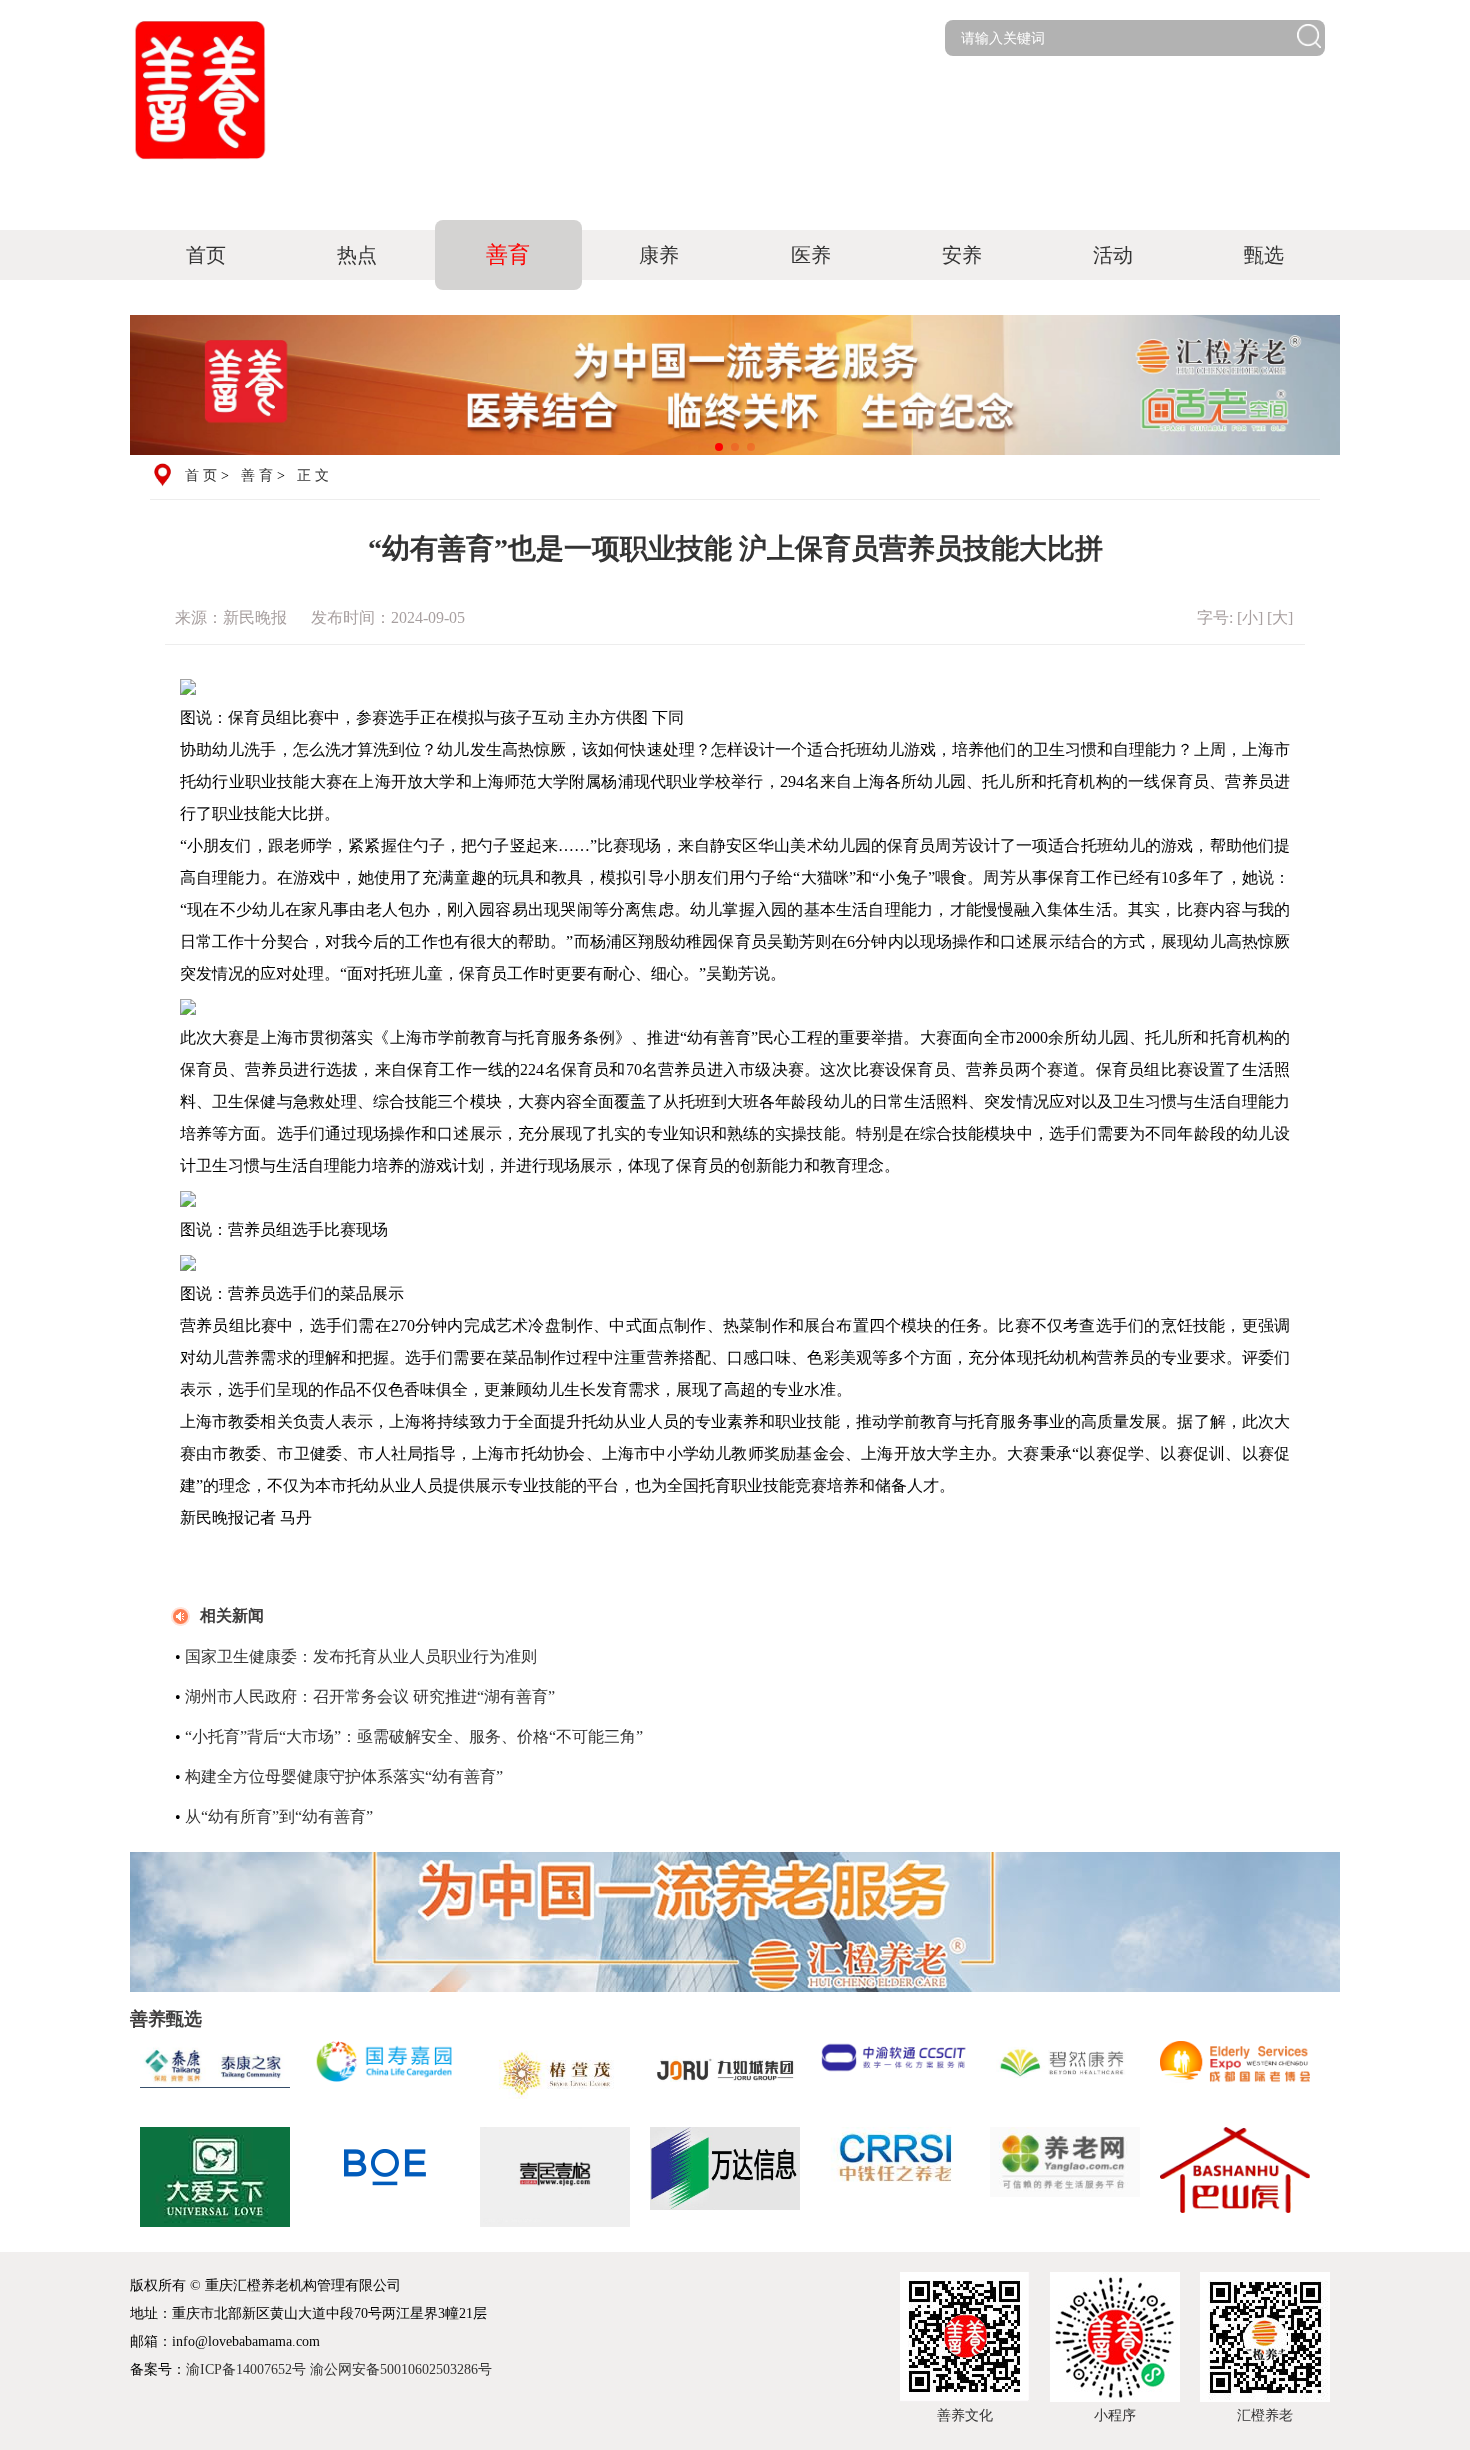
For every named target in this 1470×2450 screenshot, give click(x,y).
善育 (508, 254)
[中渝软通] (895, 2074)
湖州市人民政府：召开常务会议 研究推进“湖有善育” (370, 1696)
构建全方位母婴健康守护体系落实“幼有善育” (344, 1776)
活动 (1113, 255)
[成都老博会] (1235, 2074)
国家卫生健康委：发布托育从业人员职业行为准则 (361, 1656)
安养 (962, 255)
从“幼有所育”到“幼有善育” (279, 1816)
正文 (315, 475)
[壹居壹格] (555, 2177)
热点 (357, 255)
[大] (1280, 617)
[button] (719, 447)
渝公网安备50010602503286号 (401, 2369)
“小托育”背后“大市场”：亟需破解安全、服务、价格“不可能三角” (414, 1736)
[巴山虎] (1235, 2177)
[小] (1250, 617)
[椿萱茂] (555, 2074)
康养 (659, 255)
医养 (811, 255)
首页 (206, 255)
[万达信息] (725, 2177)
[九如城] (725, 2074)
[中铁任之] (895, 2177)
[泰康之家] (215, 2074)
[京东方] (385, 2177)
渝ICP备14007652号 (246, 2369)
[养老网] (1065, 2177)
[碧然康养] (1065, 2074)
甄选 (1264, 255)
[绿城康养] (215, 2177)
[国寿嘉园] (385, 2074)
